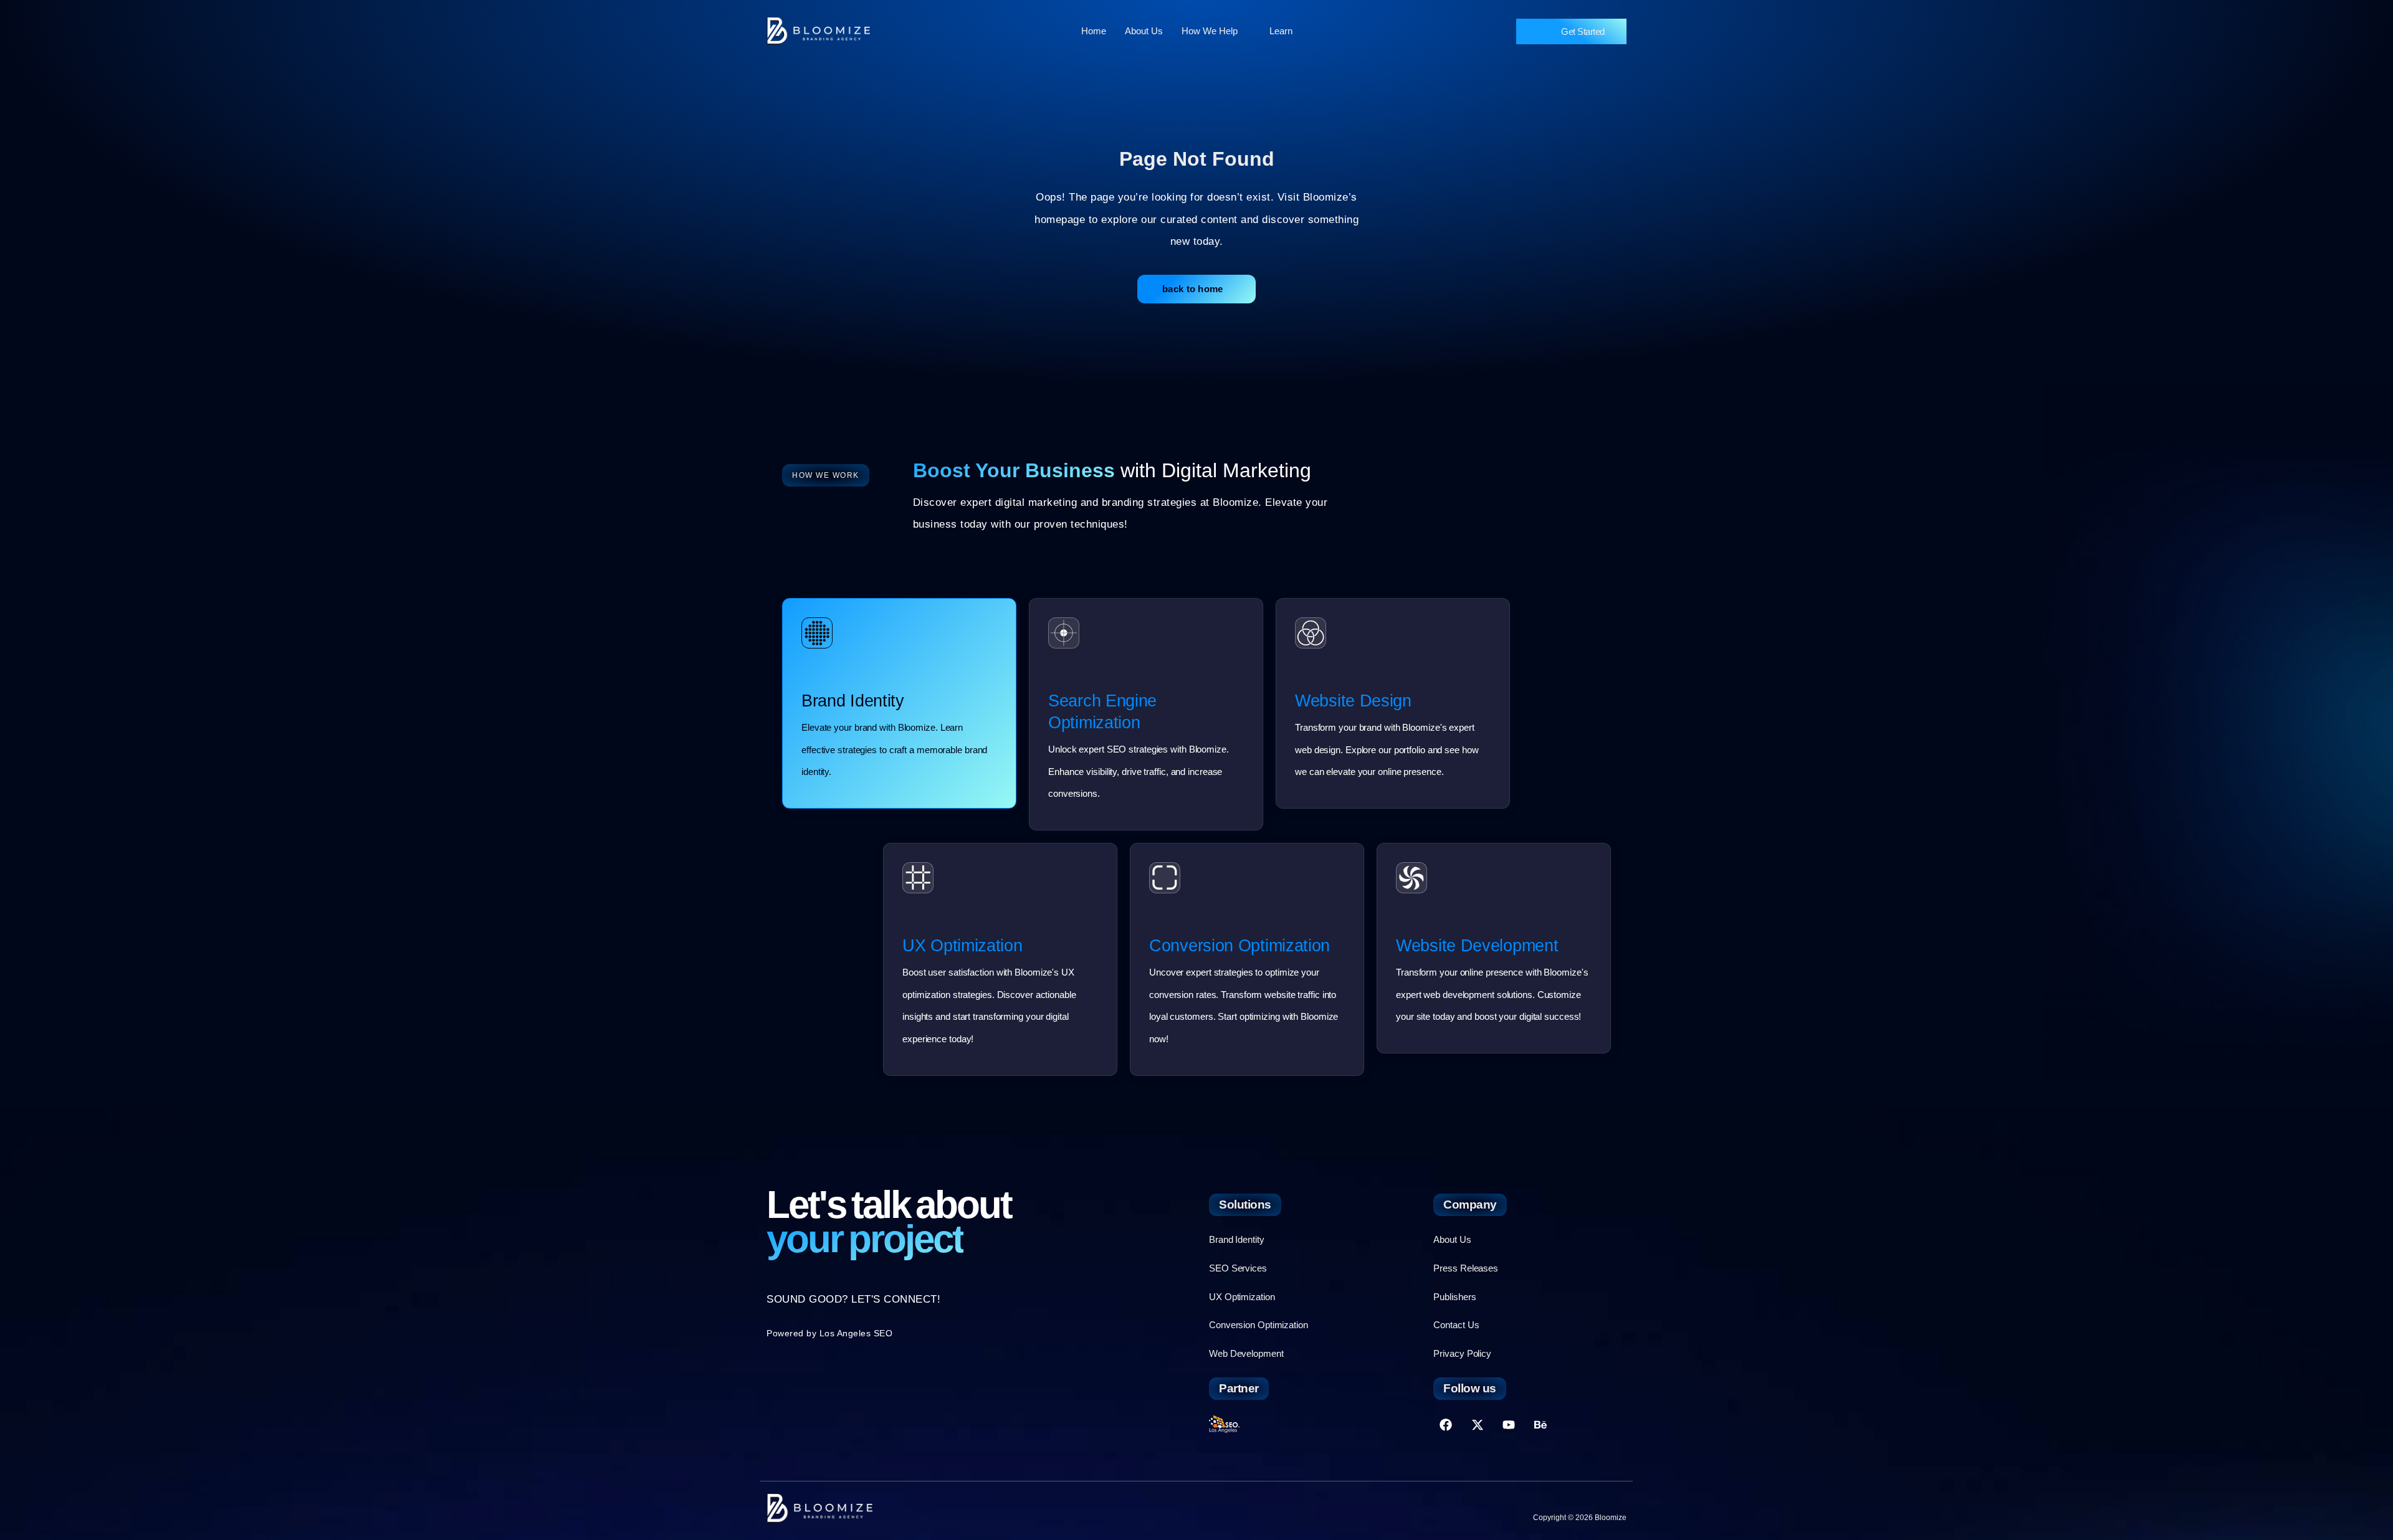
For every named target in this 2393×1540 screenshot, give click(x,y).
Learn (1281, 31)
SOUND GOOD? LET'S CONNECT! (853, 1299)
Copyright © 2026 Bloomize (1580, 1518)
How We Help (1210, 31)
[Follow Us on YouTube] (1509, 1425)
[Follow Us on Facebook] (1446, 1425)
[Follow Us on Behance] (1540, 1425)
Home (1094, 31)
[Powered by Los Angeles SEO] (1225, 1424)
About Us (1144, 31)
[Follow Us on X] (1478, 1425)
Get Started (1583, 31)
